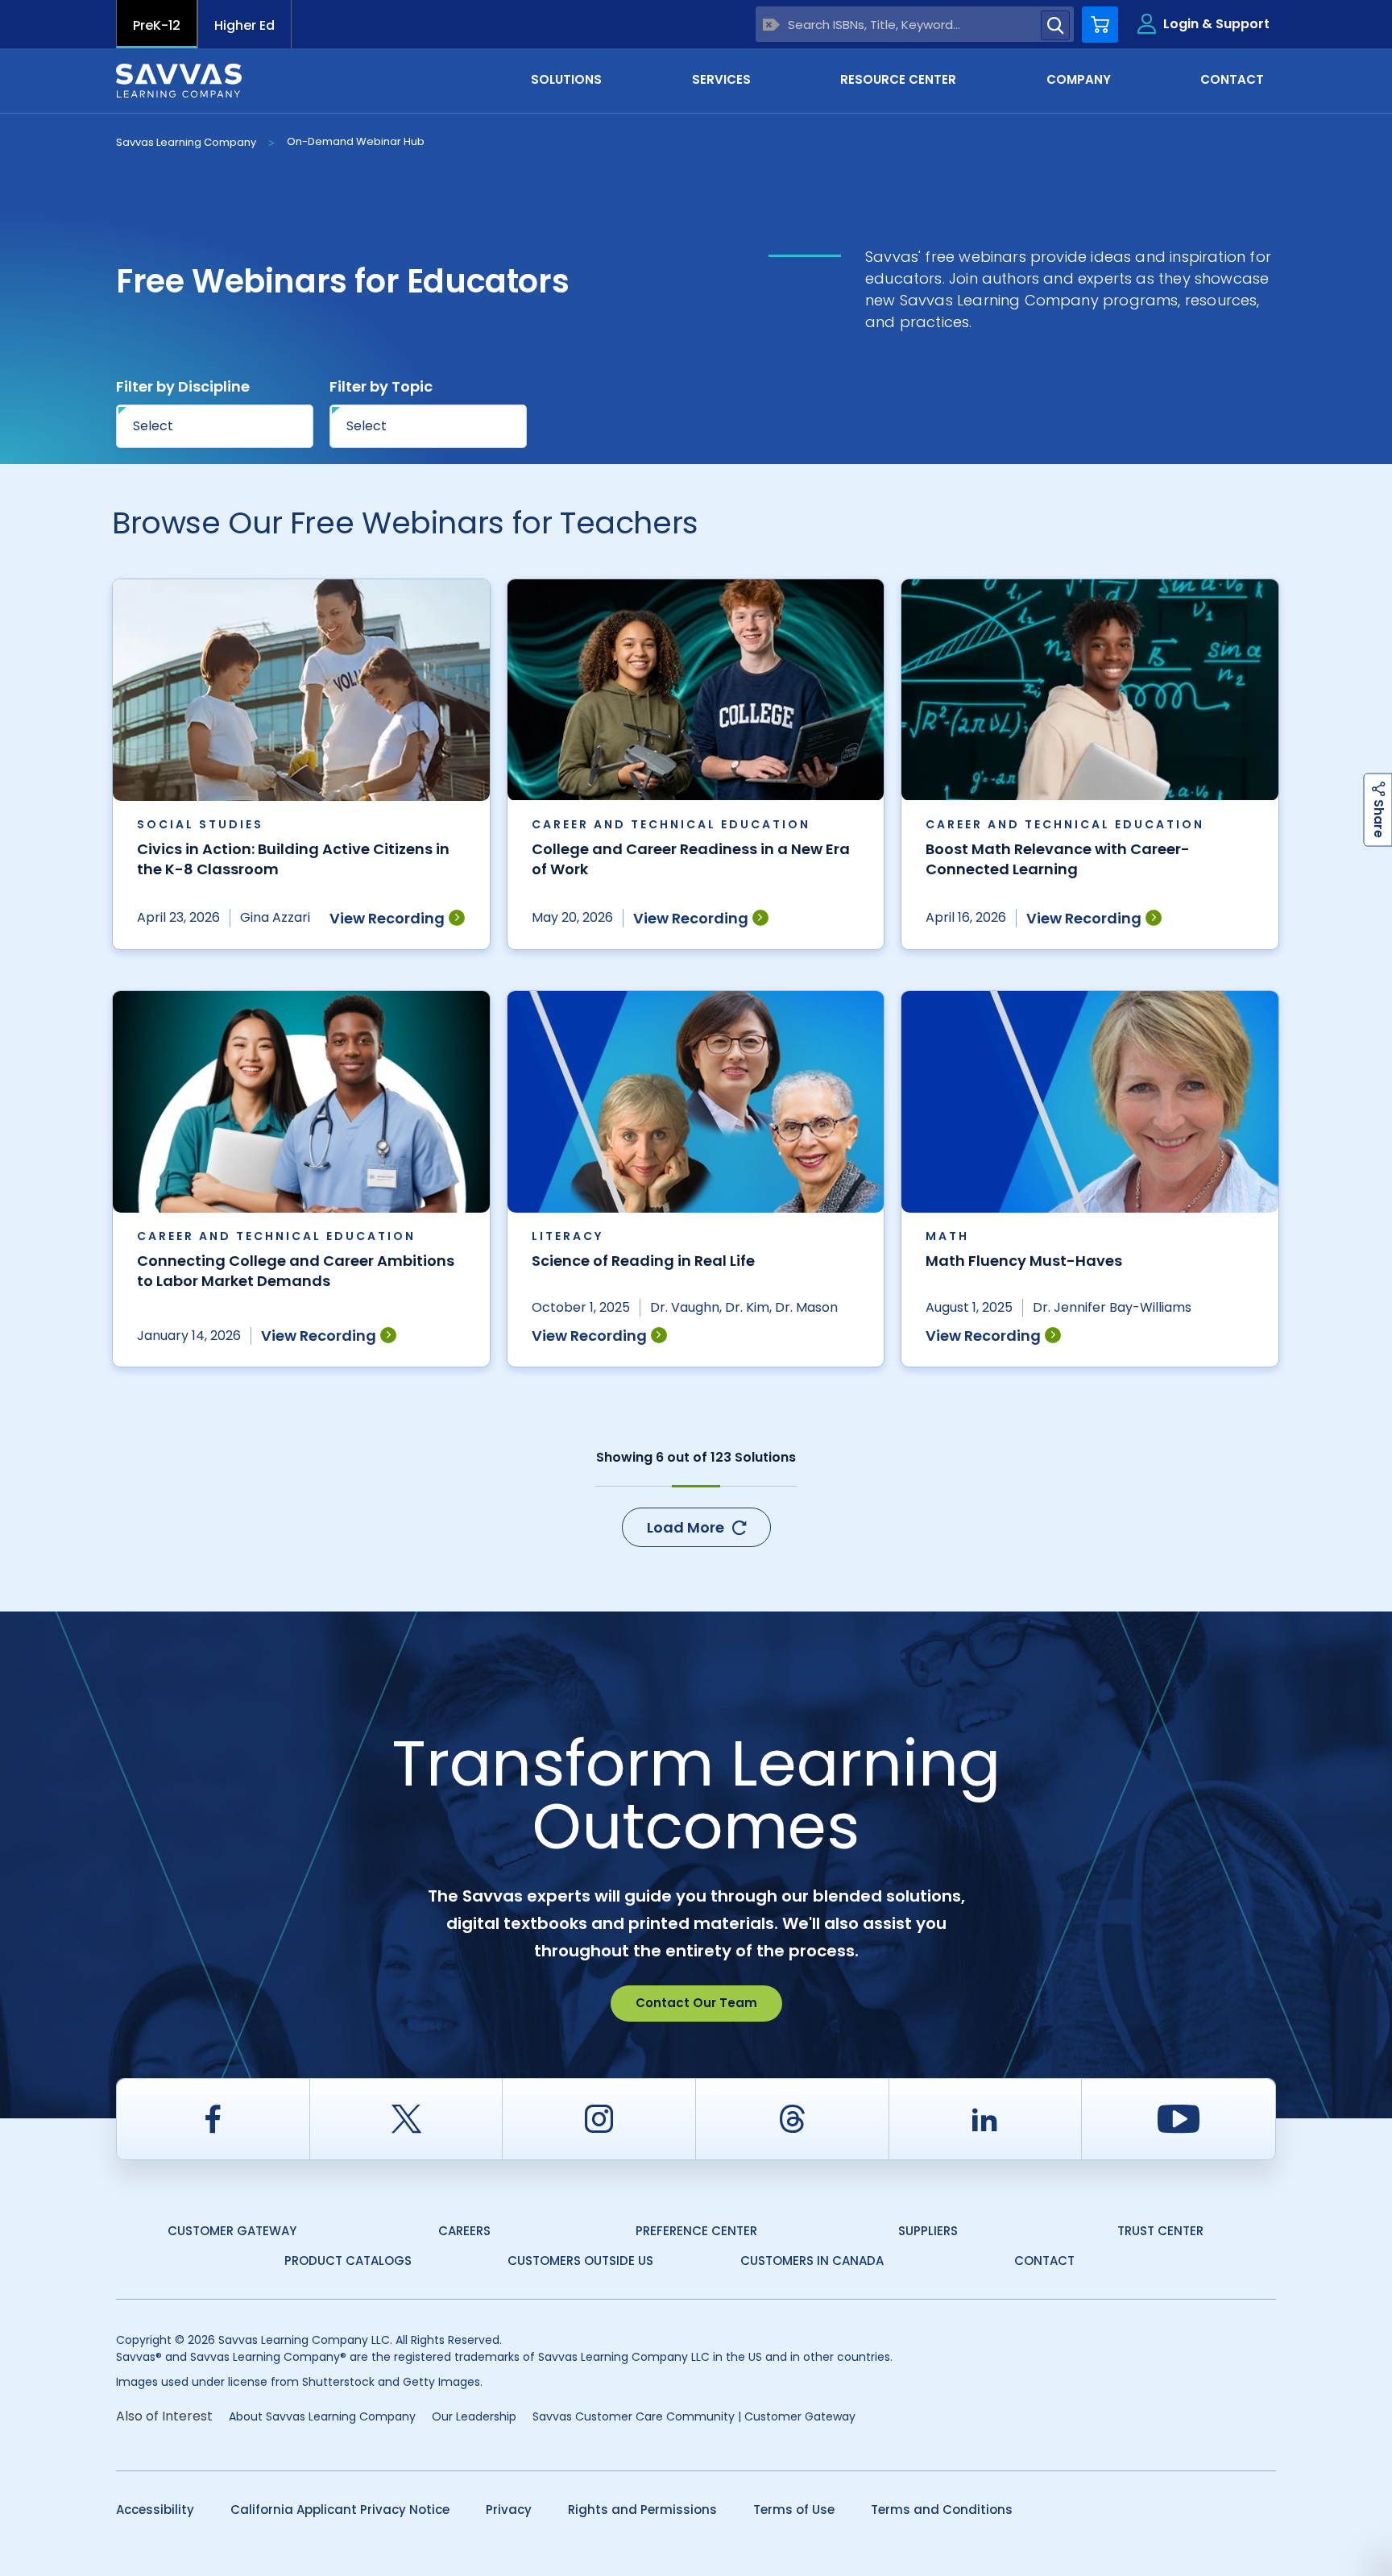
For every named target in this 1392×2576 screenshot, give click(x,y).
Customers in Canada (812, 2261)
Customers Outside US (580, 2261)
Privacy (509, 2510)
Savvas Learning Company (186, 142)
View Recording (387, 918)
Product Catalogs (348, 2261)
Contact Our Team (696, 2003)
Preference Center (696, 2231)
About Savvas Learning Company (322, 2416)
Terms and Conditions (942, 2510)
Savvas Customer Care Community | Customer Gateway (694, 2416)
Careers (464, 2231)
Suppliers (928, 2231)
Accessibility (155, 2510)
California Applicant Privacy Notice (340, 2510)
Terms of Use (794, 2510)
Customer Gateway (232, 2231)
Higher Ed (244, 25)
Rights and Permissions (642, 2510)
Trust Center (1160, 2231)
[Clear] (771, 25)
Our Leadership (474, 2416)
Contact (1044, 2261)
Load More (686, 1527)
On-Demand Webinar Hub (356, 141)
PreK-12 (157, 25)
